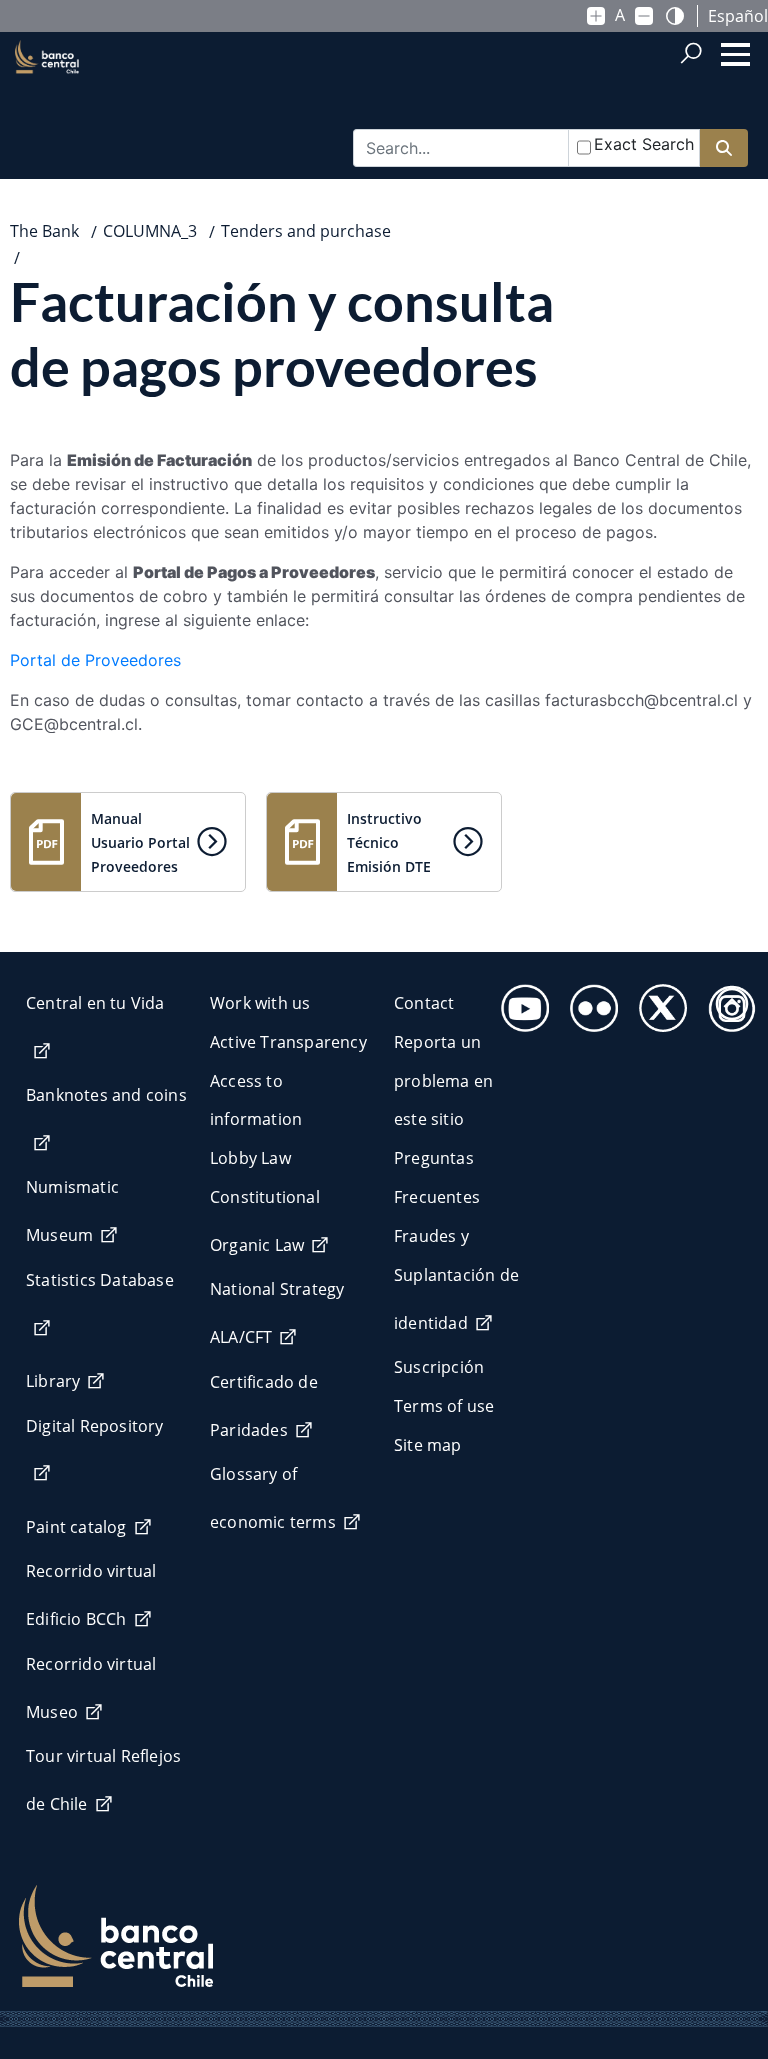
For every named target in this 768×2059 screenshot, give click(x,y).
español (738, 16)
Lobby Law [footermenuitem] (250, 1158)
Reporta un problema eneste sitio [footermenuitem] (443, 1081)
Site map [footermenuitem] (428, 1445)
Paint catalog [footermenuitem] (76, 1527)
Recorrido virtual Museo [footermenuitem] (91, 1688)
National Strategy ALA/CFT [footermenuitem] (277, 1313)
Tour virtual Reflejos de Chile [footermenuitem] (103, 1780)
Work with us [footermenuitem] (260, 1003)
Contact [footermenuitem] (424, 1003)
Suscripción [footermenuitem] (439, 1367)
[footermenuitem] (519, 1002)
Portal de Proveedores (95, 660)
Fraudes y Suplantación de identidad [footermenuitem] (456, 1279)
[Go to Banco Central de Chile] (47, 91)
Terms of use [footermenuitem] (444, 1406)
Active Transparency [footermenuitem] (288, 1042)
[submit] (724, 148)
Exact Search (644, 144)
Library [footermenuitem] (53, 1381)
